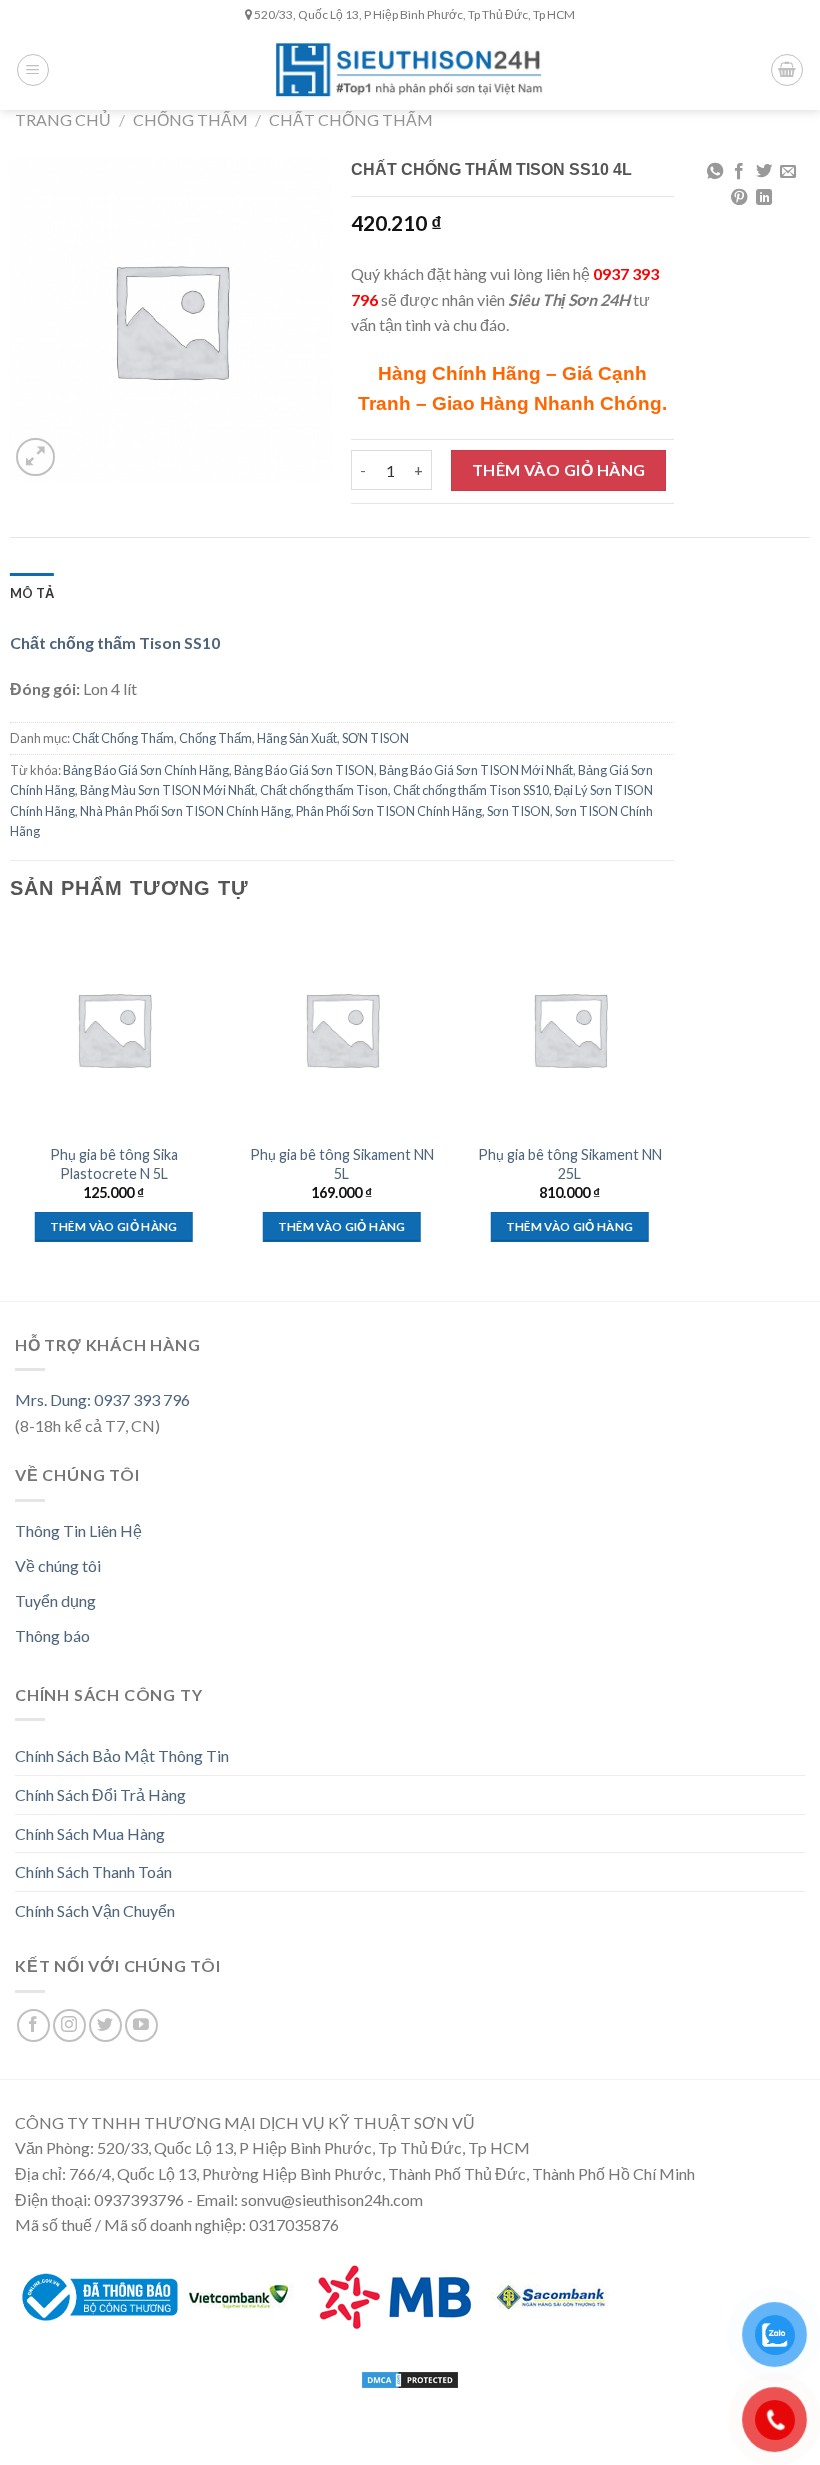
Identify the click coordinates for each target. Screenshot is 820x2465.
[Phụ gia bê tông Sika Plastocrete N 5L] (114, 1029)
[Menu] (33, 70)
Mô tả (32, 593)
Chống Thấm (190, 119)
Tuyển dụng (55, 1600)
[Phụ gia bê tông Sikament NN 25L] (569, 1029)
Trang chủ (63, 119)
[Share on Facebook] (739, 172)
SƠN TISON (375, 738)
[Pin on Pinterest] (739, 198)
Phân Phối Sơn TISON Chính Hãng (389, 811)
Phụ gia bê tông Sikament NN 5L (342, 1164)
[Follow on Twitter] (105, 2025)
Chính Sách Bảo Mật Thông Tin (122, 1755)
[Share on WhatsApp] (715, 172)
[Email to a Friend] (788, 172)
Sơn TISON (518, 811)
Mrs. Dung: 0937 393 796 (102, 1399)
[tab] (32, 593)
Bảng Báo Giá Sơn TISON (304, 770)
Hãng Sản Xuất (297, 738)
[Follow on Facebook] (33, 2025)
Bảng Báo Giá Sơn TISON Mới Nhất (476, 770)
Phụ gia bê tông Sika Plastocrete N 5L (114, 1164)
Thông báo (52, 1635)
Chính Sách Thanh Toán (93, 1871)
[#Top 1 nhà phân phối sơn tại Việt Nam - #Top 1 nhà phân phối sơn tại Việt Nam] (410, 69)
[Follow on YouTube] (141, 2025)
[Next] (673, 1101)
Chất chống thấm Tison (324, 790)
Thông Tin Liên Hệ (78, 1530)
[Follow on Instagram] (69, 2025)
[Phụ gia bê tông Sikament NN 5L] (341, 1029)
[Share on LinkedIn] (764, 198)
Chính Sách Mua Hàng (90, 1833)
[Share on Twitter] (764, 172)
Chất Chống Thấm (351, 119)
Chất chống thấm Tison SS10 (471, 790)
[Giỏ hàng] (787, 70)
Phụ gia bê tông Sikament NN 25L (570, 1164)
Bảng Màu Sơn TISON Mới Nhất (167, 790)
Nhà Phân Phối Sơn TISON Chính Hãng (185, 811)
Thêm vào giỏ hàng (559, 469)
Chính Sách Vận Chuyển (95, 1910)
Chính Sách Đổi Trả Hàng (100, 1794)
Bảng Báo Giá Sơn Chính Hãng (146, 770)
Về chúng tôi (58, 1565)
